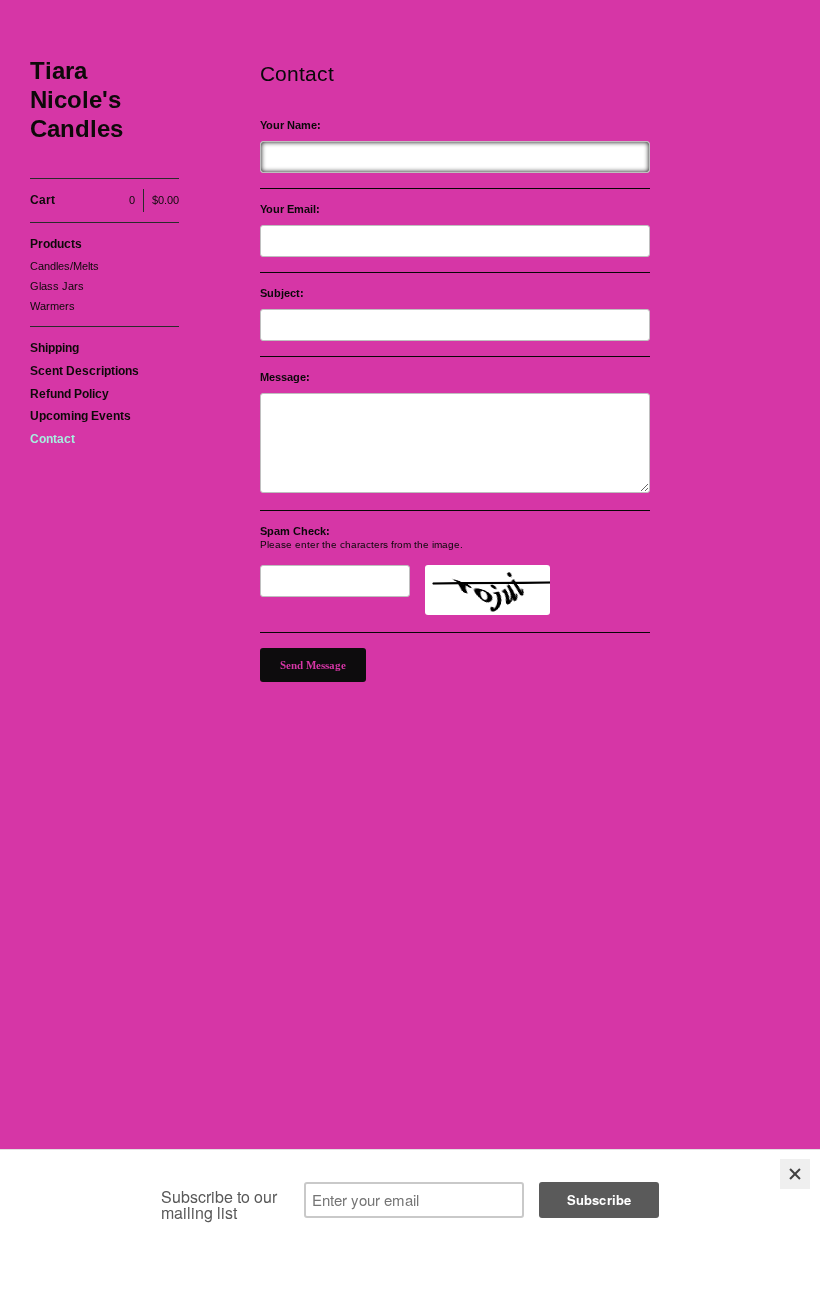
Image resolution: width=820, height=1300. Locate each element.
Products (56, 244)
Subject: (282, 293)
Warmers (52, 306)
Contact (52, 439)
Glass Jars (57, 286)
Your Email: (290, 209)
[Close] (795, 1174)
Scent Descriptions (84, 371)
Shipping (54, 348)
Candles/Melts (64, 266)
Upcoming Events (80, 416)
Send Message (313, 665)
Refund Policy (69, 394)
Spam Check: (295, 531)
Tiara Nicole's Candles (76, 99)
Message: (285, 377)
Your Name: (290, 125)
